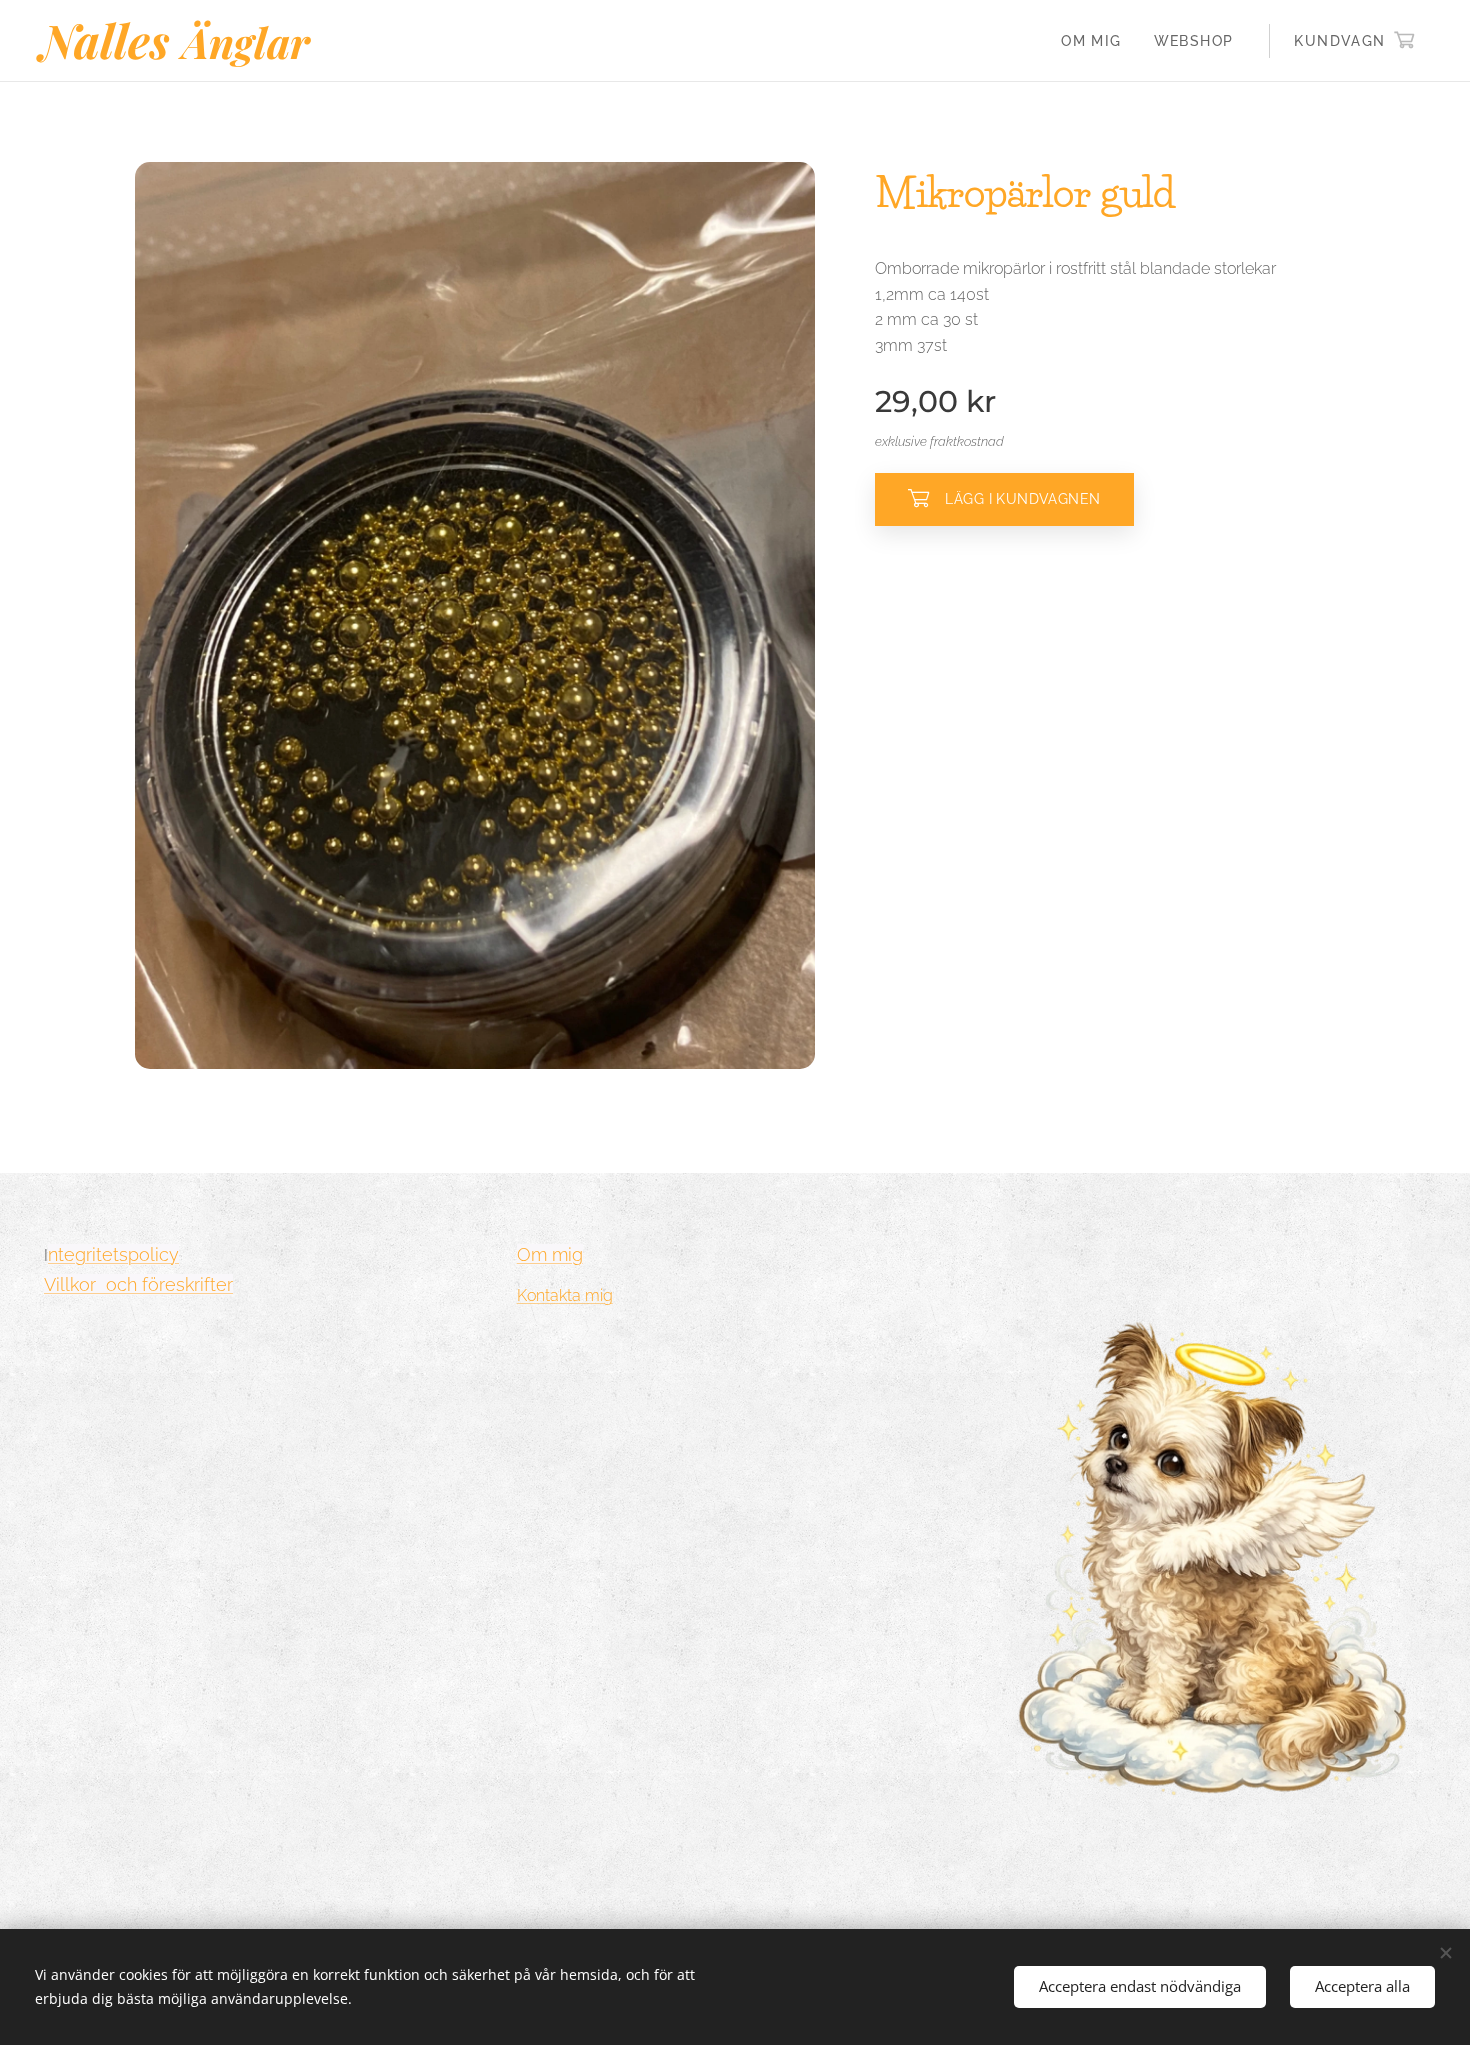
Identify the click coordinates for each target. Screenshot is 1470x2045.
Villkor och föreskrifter (138, 1284)
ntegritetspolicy (113, 1254)
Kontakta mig (565, 1295)
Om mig (550, 1254)
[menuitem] (1096, 41)
